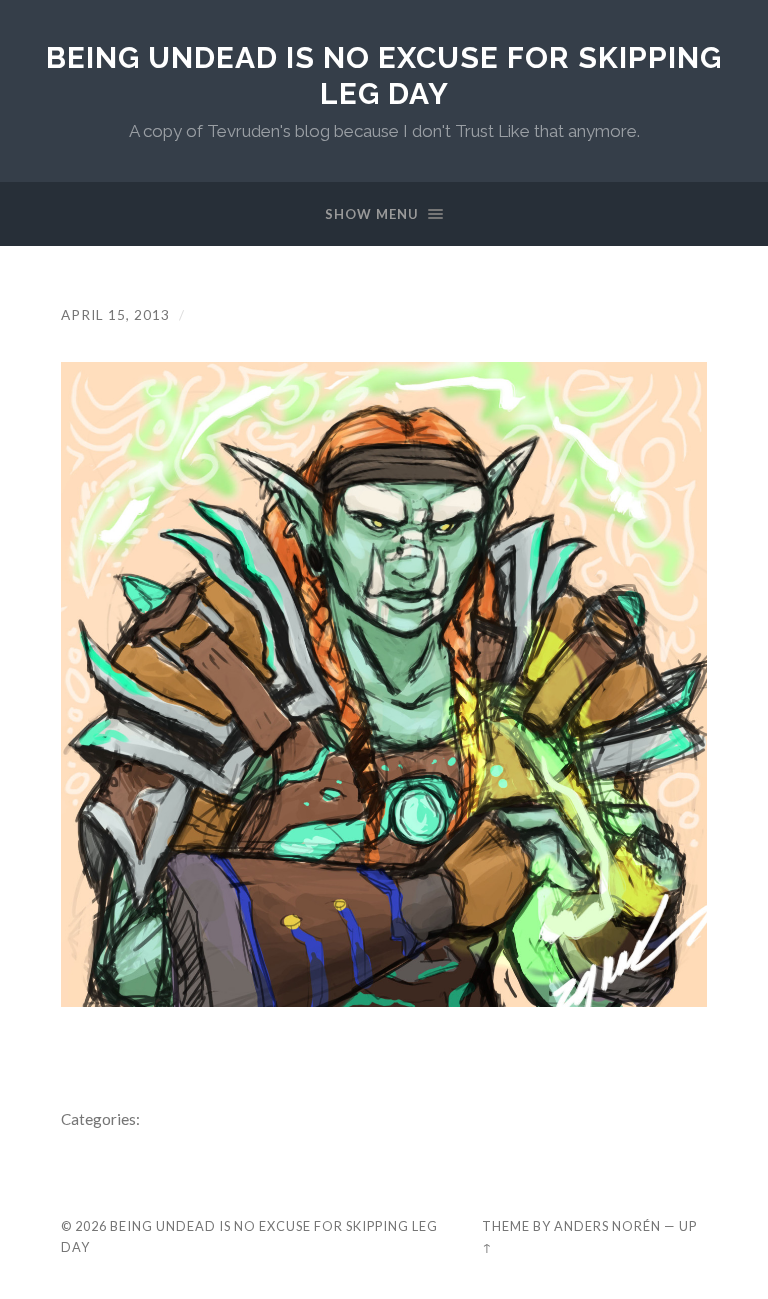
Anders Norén (607, 1226)
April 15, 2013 (115, 315)
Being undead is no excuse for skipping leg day (384, 75)
